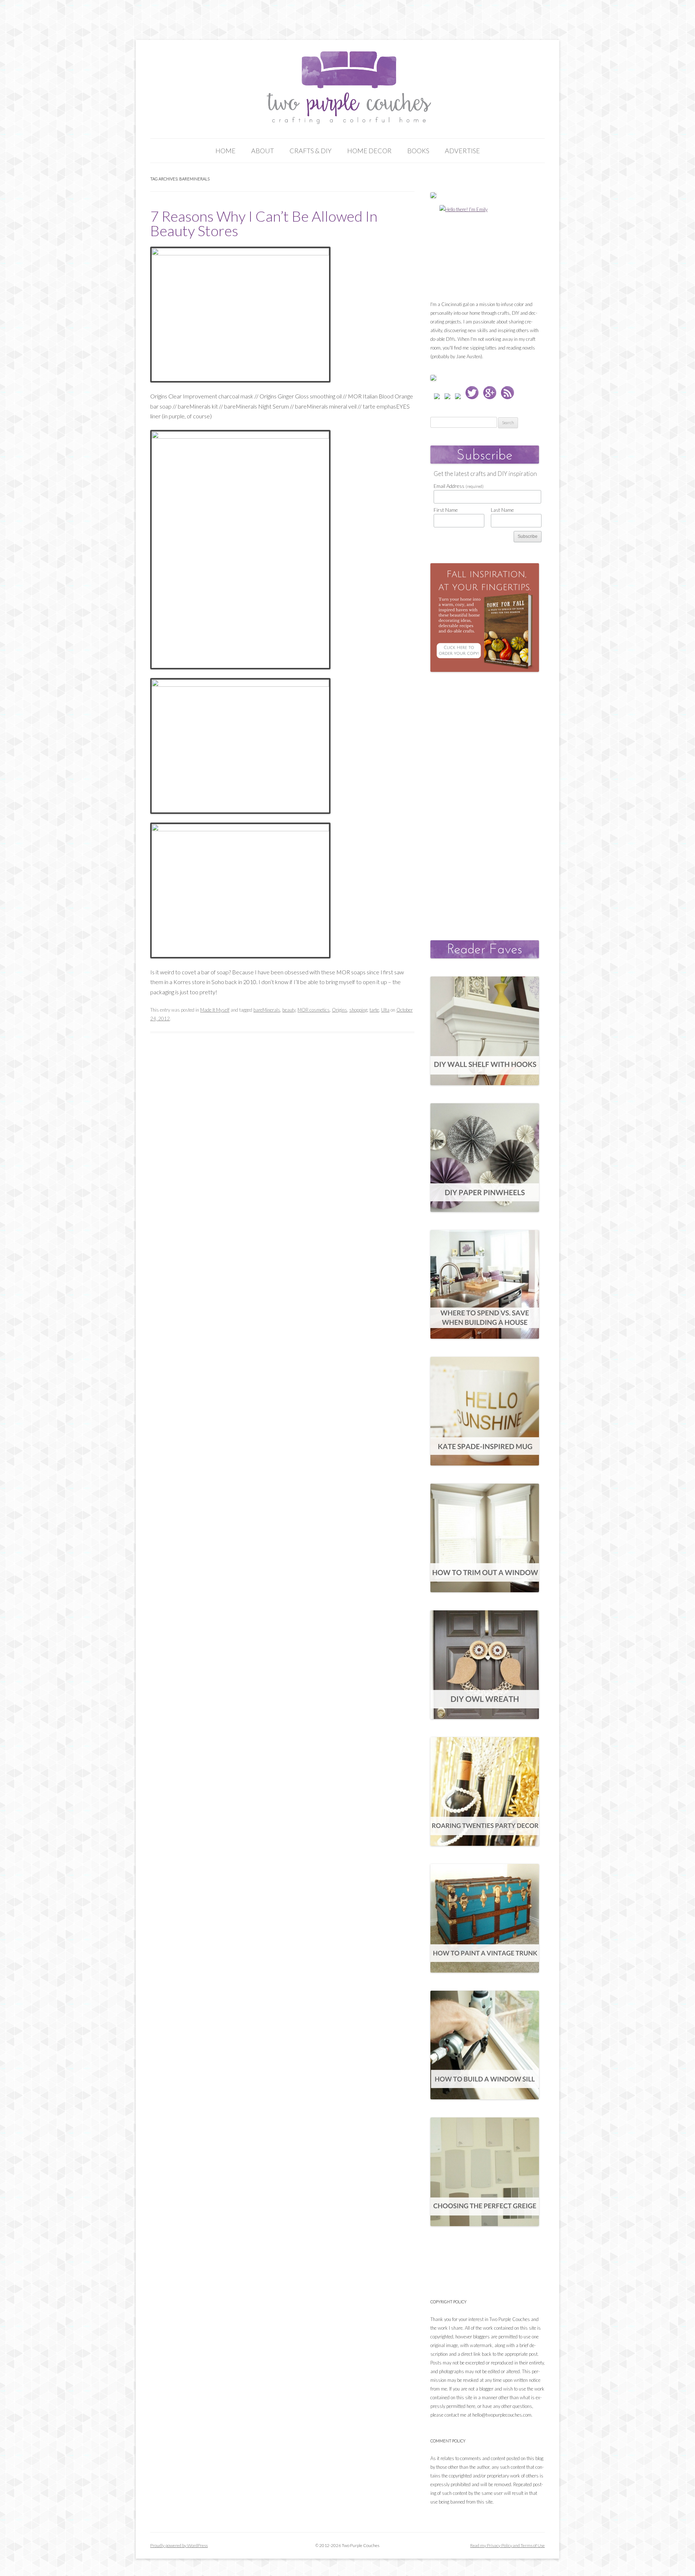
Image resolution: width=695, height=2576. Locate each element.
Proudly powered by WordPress (179, 2545)
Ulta (385, 1010)
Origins (340, 1010)
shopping (358, 1010)
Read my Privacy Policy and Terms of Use (507, 2545)
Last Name (502, 510)
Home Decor (369, 151)
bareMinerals (267, 1010)
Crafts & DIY (311, 151)
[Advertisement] (485, 799)
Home (226, 151)
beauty (289, 1010)
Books (418, 151)
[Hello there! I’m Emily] (485, 250)
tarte (374, 1010)
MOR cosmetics (314, 1010)
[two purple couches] (348, 88)
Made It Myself (215, 1010)
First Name (446, 510)
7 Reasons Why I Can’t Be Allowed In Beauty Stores (264, 223)
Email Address (459, 486)
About (263, 151)
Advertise (462, 151)
